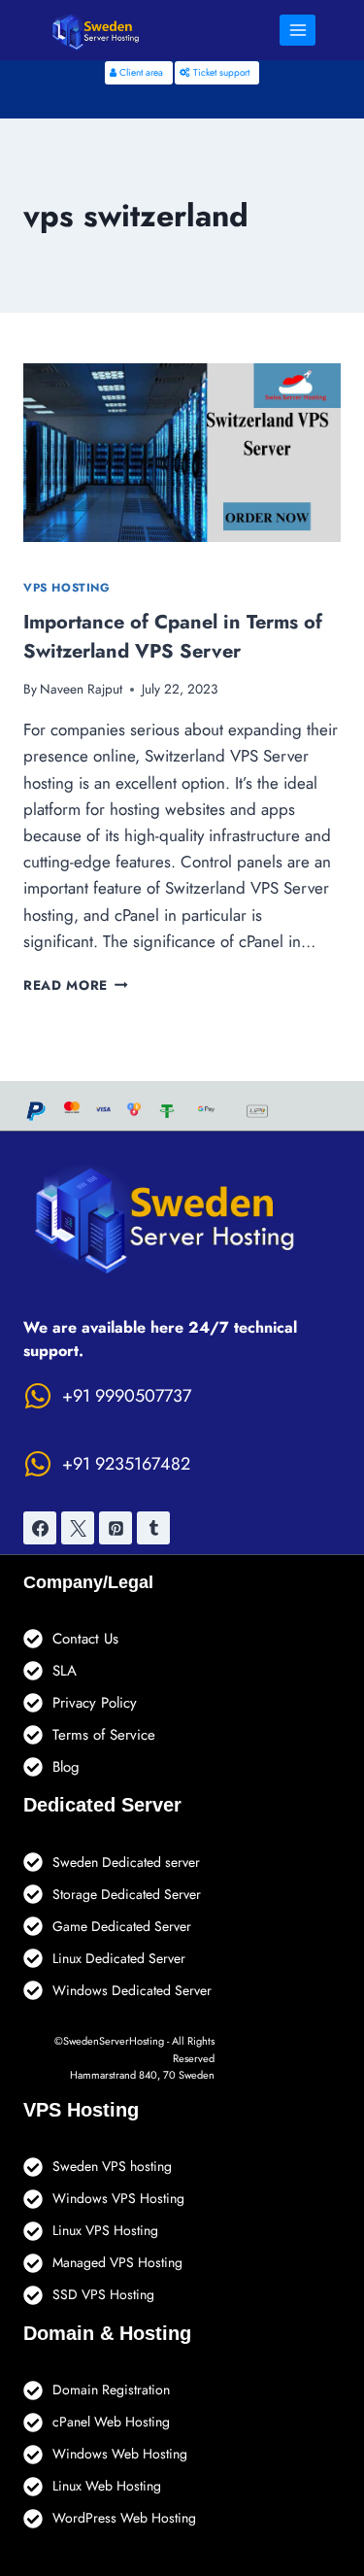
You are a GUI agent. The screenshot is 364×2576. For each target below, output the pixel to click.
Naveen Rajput (81, 689)
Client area (140, 72)
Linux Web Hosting (107, 2486)
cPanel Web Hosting (111, 2422)
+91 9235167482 (126, 1464)
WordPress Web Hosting (124, 2518)
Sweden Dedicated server (126, 1862)
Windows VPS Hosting (118, 2198)
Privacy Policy (95, 1703)
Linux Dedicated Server (119, 1958)
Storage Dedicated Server (127, 1894)
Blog (66, 1767)
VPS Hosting (67, 587)
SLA (65, 1671)
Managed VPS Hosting (117, 2262)
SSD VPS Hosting (103, 2294)
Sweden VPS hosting (112, 2166)
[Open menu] (298, 30)
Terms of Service (104, 1735)
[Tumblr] (153, 1528)
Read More (76, 985)
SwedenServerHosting (114, 2041)
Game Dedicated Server (122, 1926)
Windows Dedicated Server (132, 1990)
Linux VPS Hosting (105, 2230)
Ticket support (220, 72)
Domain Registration (111, 2390)
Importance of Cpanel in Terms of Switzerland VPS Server (173, 637)
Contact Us (85, 1639)
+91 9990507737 (127, 1396)
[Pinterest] (116, 1528)
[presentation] (182, 453)
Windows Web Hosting (120, 2454)
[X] (78, 1528)
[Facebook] (40, 1528)
